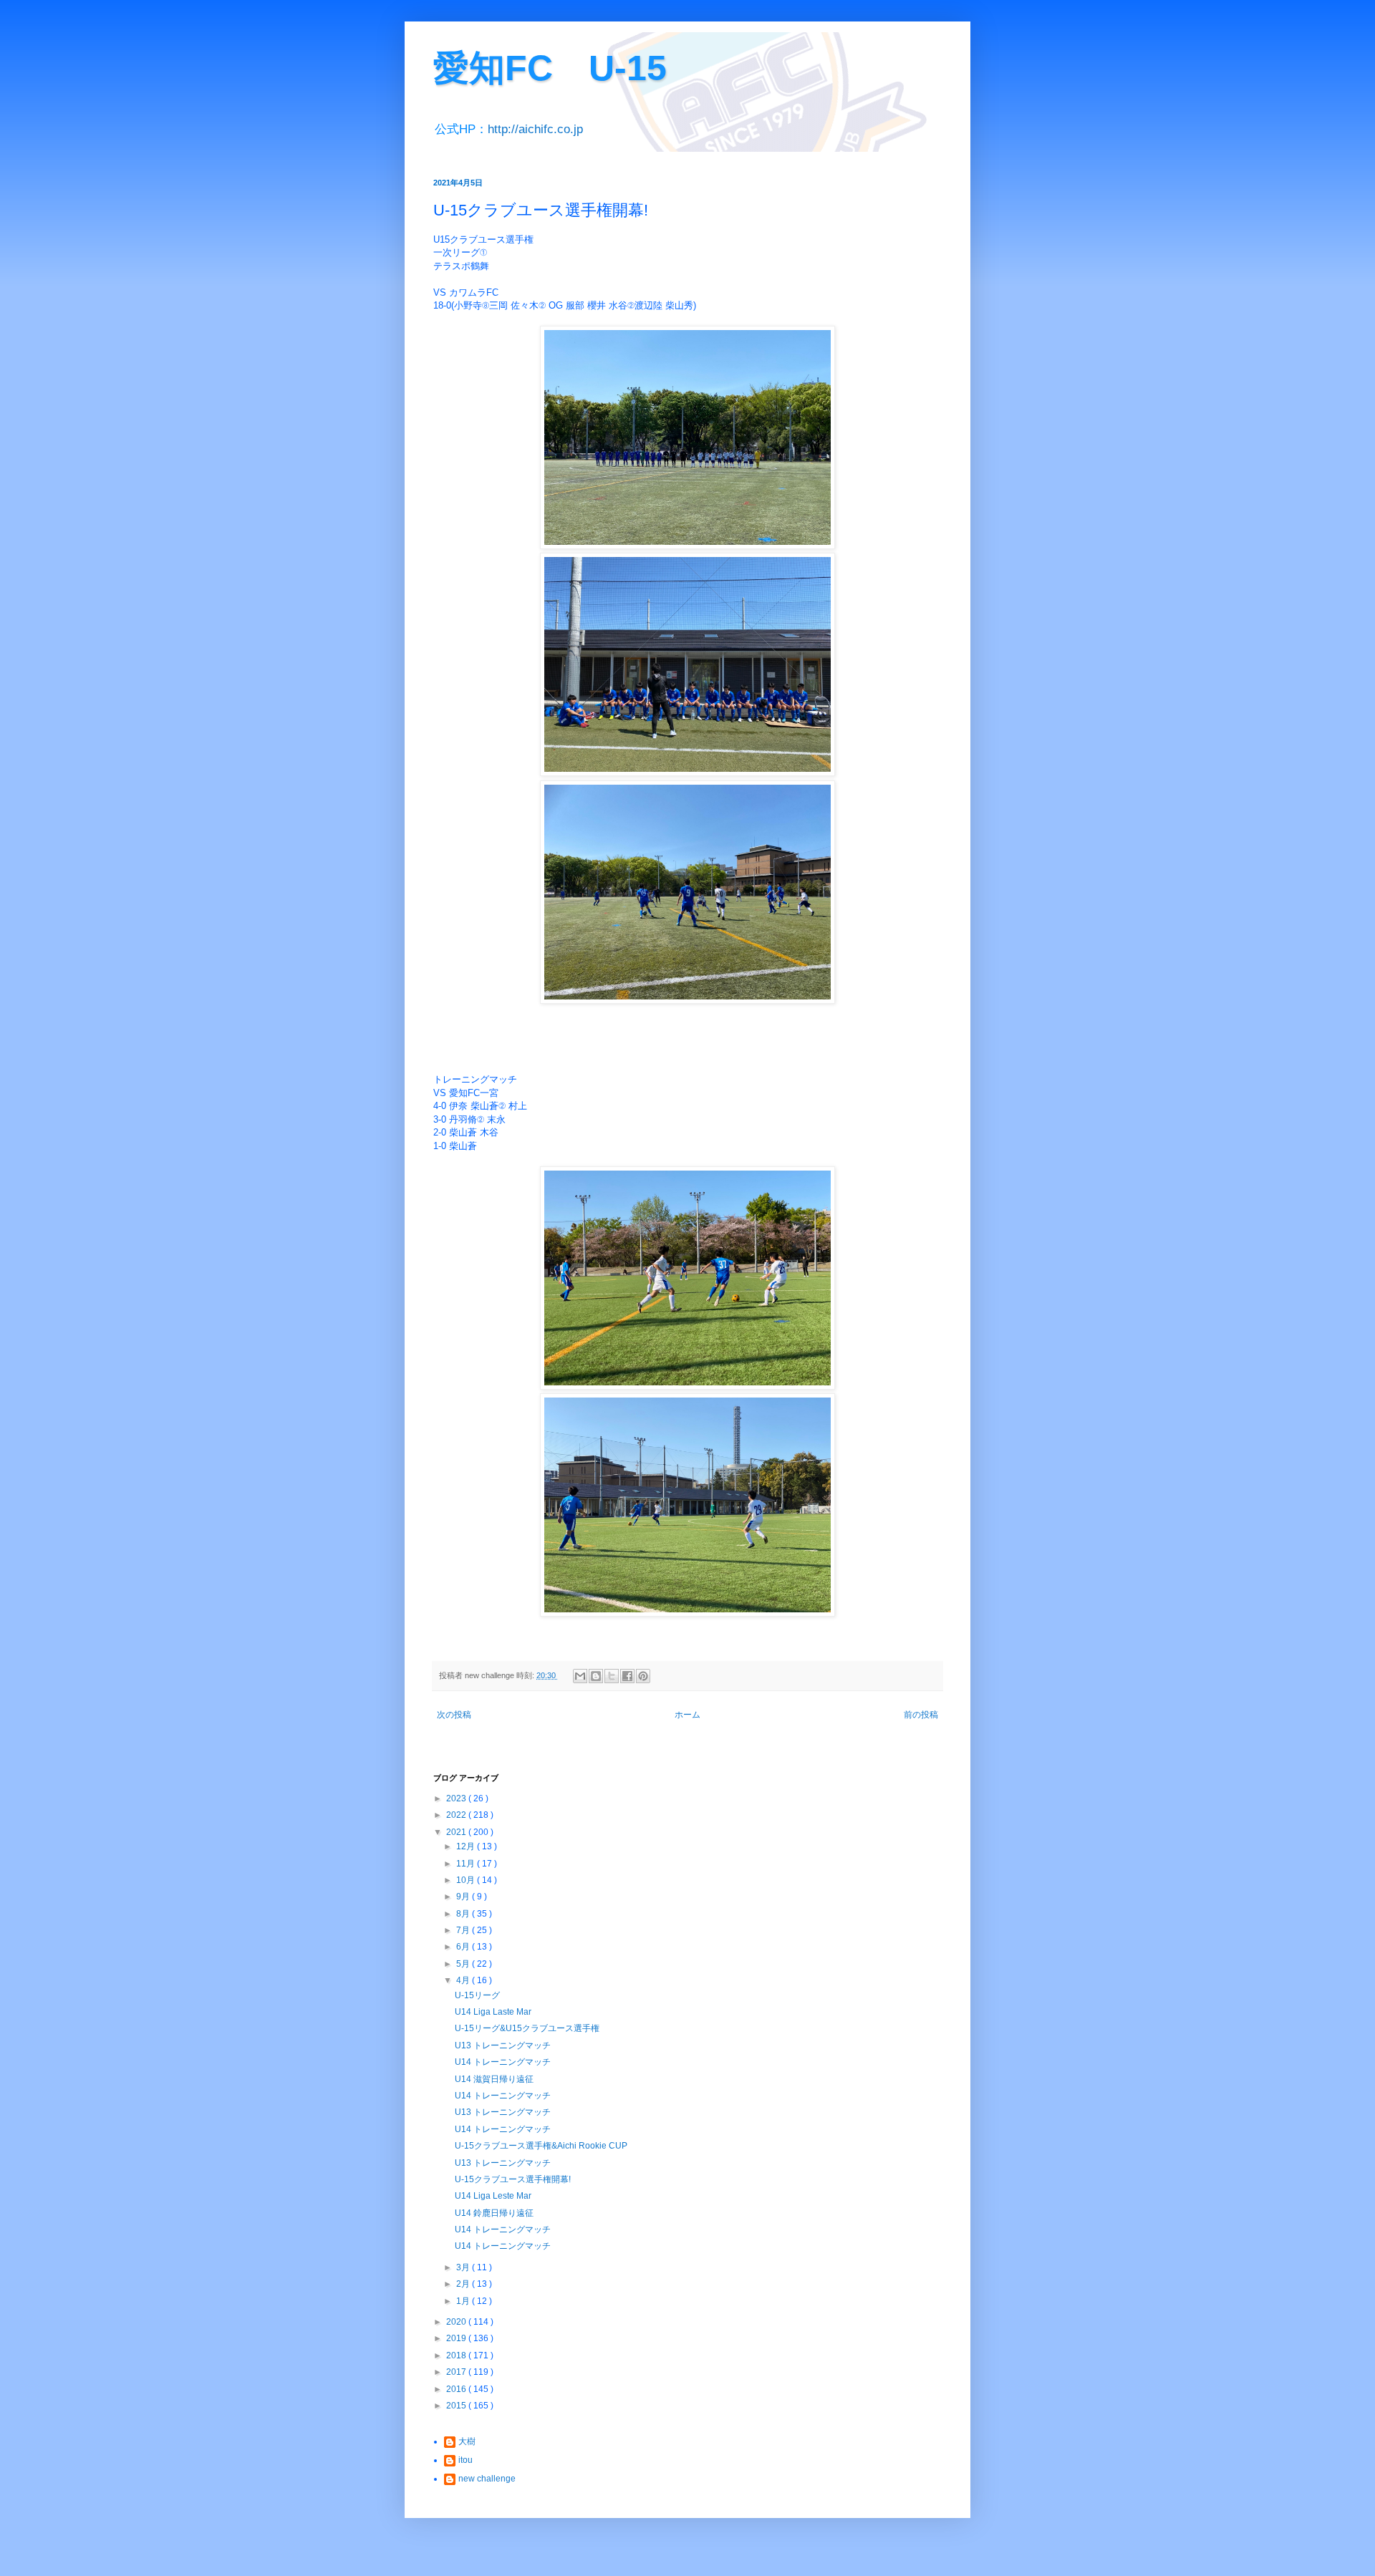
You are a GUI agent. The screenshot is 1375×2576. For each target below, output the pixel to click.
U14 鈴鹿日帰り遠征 (494, 2213)
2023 (457, 1798)
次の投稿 (454, 1715)
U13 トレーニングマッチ (503, 2045)
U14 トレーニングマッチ (503, 2062)
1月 (464, 2301)
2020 (457, 2322)
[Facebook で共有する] (627, 1676)
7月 (464, 1930)
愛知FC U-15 (550, 68)
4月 (464, 1980)
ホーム (687, 1715)
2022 (457, 1815)
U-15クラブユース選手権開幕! (513, 2179)
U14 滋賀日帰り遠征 (494, 2079)
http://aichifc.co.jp (535, 129)
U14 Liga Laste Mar (493, 2012)
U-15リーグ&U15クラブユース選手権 (527, 2028)
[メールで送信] (580, 1676)
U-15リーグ (477, 1995)
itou (465, 2460)
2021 (457, 1832)
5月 (464, 1964)
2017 (457, 2372)
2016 (457, 2389)
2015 (457, 2406)
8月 (464, 1914)
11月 (467, 1864)
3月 (464, 2267)
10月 (467, 1880)
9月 (464, 1897)
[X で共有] (612, 1676)
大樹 (467, 2441)
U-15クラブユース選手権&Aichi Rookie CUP (541, 2146)
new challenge (487, 2479)
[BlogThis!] (596, 1676)
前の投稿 (921, 1715)
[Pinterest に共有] (643, 1676)
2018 (457, 2355)
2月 (464, 2284)
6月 (464, 1947)
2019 (457, 2338)
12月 (467, 1846)
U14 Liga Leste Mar (493, 2196)
